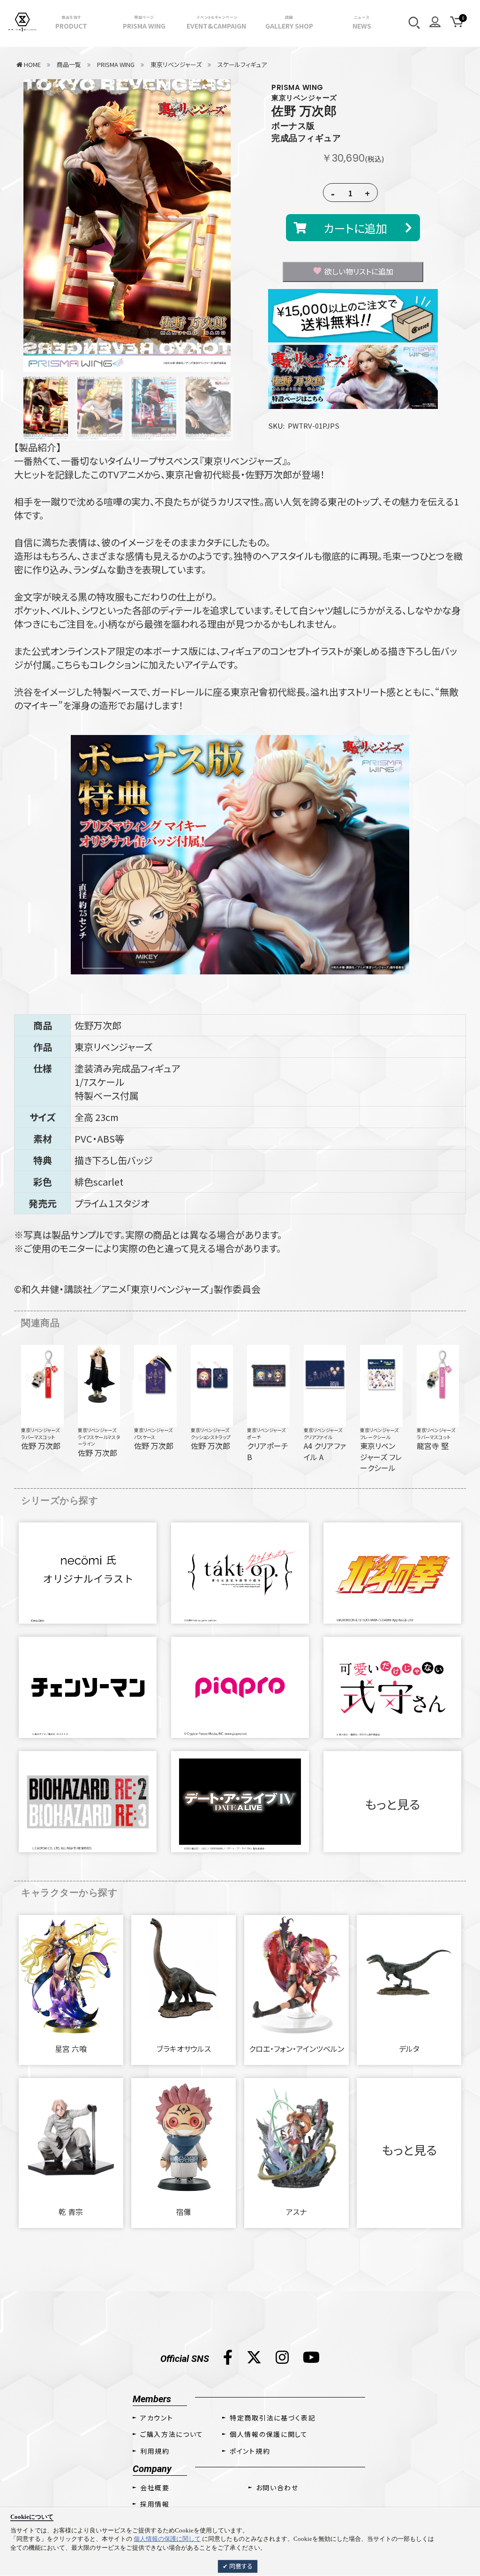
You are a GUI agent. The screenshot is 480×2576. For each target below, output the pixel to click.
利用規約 (155, 2451)
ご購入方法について (172, 2434)
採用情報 (155, 2504)
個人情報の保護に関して (167, 2539)
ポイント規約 (250, 2451)
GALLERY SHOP (289, 22)
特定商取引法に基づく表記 (273, 2418)
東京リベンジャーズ (40, 1430)
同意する (240, 2566)
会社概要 (155, 2487)
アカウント (157, 2418)
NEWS (362, 22)
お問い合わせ (277, 2487)
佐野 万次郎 (304, 111)
